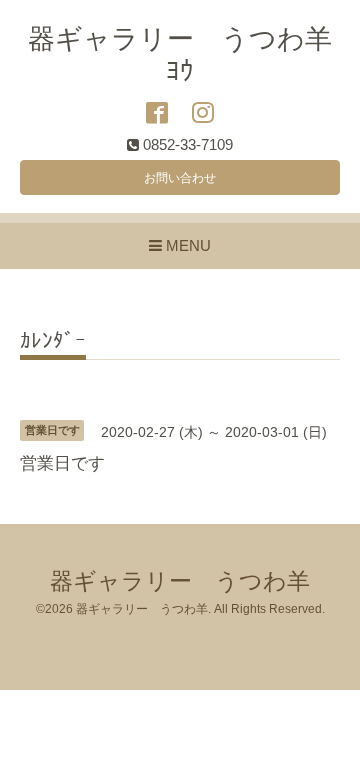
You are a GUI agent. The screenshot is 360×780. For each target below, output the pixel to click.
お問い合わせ (180, 178)
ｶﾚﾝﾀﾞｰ (53, 341)
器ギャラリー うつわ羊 (180, 581)
